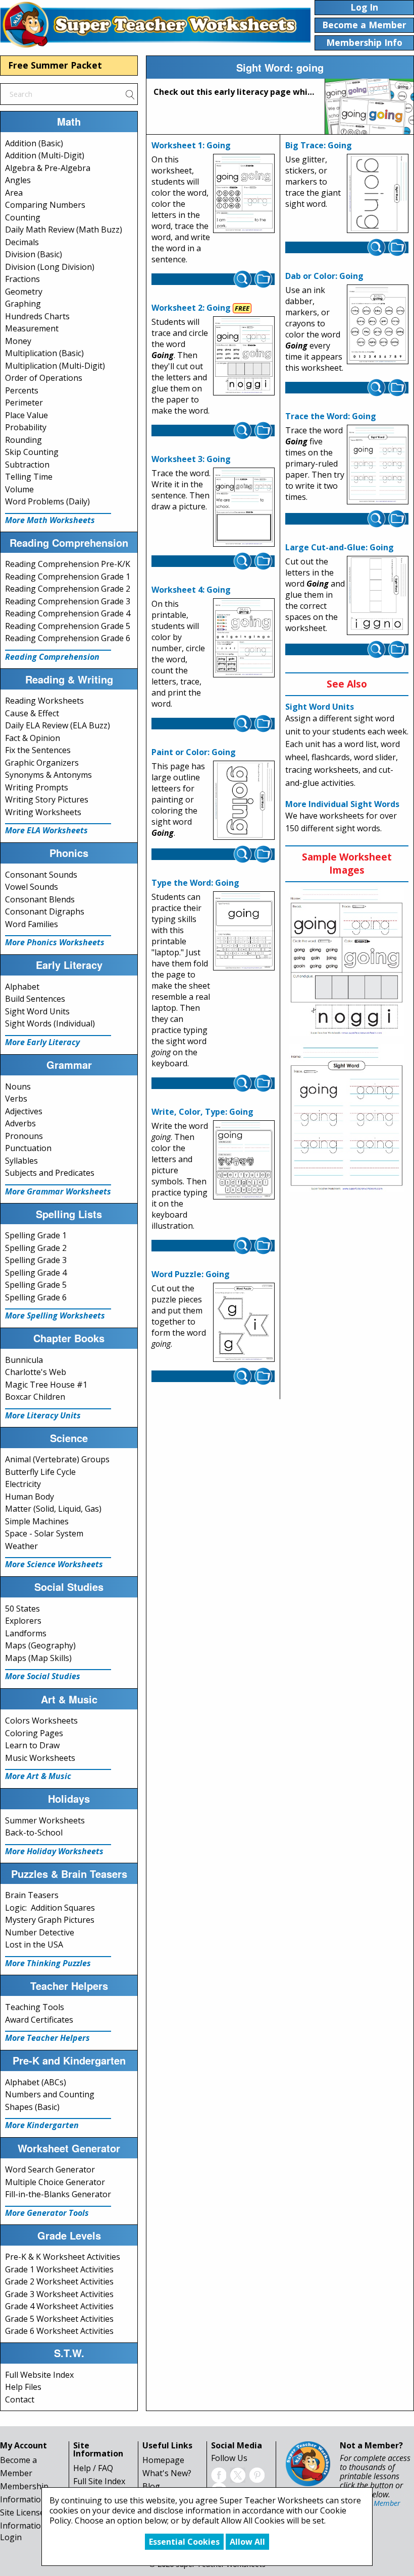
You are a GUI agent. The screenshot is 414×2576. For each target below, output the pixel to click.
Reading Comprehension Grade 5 (68, 626)
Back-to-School (34, 1833)
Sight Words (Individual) (50, 1023)
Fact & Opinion (33, 738)
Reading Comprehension (52, 657)
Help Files (23, 2387)
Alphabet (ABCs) (36, 2082)
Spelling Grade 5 (36, 1285)
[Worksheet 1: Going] (244, 194)
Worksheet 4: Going (191, 590)
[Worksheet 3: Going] (244, 507)
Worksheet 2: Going (191, 308)
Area (14, 193)
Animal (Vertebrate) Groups (57, 1459)
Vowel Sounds (32, 887)
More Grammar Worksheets (58, 1191)
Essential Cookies (184, 2542)
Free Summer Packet (55, 65)
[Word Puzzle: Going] (244, 1322)
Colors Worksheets (41, 1721)
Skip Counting (32, 452)
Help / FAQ (93, 2468)
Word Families (32, 924)
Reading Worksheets (44, 701)
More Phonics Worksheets (55, 942)
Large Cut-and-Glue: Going (340, 547)
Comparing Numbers (45, 205)
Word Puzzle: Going (191, 1274)
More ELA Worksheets (46, 830)
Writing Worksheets (43, 812)
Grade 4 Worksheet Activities (59, 2306)
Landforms (26, 1633)
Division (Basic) (34, 254)
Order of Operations (44, 378)
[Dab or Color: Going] (378, 325)
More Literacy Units (43, 1415)
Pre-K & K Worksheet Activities (63, 2257)
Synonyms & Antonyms (48, 775)
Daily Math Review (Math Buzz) (64, 230)
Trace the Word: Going (331, 416)
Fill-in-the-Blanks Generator (58, 2194)
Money (18, 341)
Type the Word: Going (195, 883)
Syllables (21, 1161)
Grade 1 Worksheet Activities (59, 2269)
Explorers (23, 1621)
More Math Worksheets (50, 520)
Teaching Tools (35, 2007)
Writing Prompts (37, 787)
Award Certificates (39, 2020)
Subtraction (27, 465)
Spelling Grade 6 (36, 1297)
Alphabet (22, 987)
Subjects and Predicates (50, 1173)
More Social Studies (43, 1676)
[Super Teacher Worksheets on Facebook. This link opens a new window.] (219, 2474)
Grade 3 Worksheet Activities (59, 2294)
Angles (18, 180)
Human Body (30, 1497)
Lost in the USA (34, 1944)
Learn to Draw (32, 1745)
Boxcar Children (35, 1397)
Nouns (18, 1086)
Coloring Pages (34, 1733)
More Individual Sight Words (342, 804)
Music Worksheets (40, 1758)
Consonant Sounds (41, 875)
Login (11, 2537)
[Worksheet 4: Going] (244, 638)
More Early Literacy (42, 1042)
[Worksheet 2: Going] (244, 356)
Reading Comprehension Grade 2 (68, 589)
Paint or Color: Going (194, 752)
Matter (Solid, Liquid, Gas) (53, 1509)
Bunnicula (24, 1360)
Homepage (163, 2460)
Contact (20, 2399)
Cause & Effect (32, 713)
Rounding (23, 440)
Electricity (23, 1484)
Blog (151, 2486)
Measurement (32, 328)
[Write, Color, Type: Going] (244, 1160)
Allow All (247, 2542)
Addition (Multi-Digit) (45, 155)
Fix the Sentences (38, 750)
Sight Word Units (37, 1011)
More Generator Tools (47, 2213)
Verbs (16, 1099)
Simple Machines (37, 1521)
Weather (21, 1546)
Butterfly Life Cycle (40, 1472)
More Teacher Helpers (47, 2038)
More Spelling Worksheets (55, 1315)
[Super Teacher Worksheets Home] (155, 24)
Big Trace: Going (319, 145)
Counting (23, 217)
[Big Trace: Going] (378, 194)
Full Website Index (39, 2375)
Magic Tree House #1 (46, 1385)
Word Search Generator (50, 2169)
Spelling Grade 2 (36, 1248)
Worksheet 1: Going (191, 145)
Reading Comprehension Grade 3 (68, 601)
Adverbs (20, 1123)
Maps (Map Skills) (38, 1658)
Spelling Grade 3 (36, 1260)
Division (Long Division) (50, 267)
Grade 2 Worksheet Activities (59, 2281)
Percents (22, 390)
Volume (19, 489)
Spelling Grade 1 (36, 1235)
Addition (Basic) (34, 143)
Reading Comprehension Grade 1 (68, 577)
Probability (26, 427)
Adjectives (24, 1111)
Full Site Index (99, 2481)
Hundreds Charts (37, 316)
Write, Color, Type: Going (202, 1112)
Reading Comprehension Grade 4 (68, 613)
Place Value (27, 415)
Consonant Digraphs (45, 911)
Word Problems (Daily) (47, 501)
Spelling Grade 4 (36, 1273)
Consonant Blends (40, 899)
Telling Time (29, 477)
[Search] (130, 94)
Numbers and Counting (50, 2094)
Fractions (22, 279)
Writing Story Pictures (47, 799)
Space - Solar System (44, 1533)
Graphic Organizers (42, 763)
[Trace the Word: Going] (378, 465)
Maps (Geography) (40, 1645)
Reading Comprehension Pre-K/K (68, 564)
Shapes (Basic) (32, 2107)
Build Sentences (35, 999)
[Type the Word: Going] (244, 931)
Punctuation (28, 1148)
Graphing (23, 304)
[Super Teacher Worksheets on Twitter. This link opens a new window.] (238, 2474)
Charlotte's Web (36, 1372)
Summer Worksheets (45, 1820)
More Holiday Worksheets (54, 1851)
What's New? (167, 2473)
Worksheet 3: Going (191, 459)
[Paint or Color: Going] (244, 800)
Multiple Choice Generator (55, 2182)
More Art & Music (38, 1776)
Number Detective (40, 1932)
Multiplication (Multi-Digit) (55, 366)
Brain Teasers (32, 1895)
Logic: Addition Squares (50, 1908)
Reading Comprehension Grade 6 (68, 638)
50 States (22, 1609)
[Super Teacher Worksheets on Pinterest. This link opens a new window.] (257, 2474)
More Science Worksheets (54, 1564)
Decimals (22, 242)
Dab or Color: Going (324, 276)
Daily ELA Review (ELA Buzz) (58, 725)
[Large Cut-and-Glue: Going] (378, 596)
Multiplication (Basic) (44, 353)
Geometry (24, 292)
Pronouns (24, 1136)
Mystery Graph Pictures (50, 1920)
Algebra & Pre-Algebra (48, 168)
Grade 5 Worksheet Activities (59, 2319)
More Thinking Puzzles (48, 1963)
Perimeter (24, 403)
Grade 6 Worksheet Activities (59, 2331)
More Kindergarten (42, 2125)
